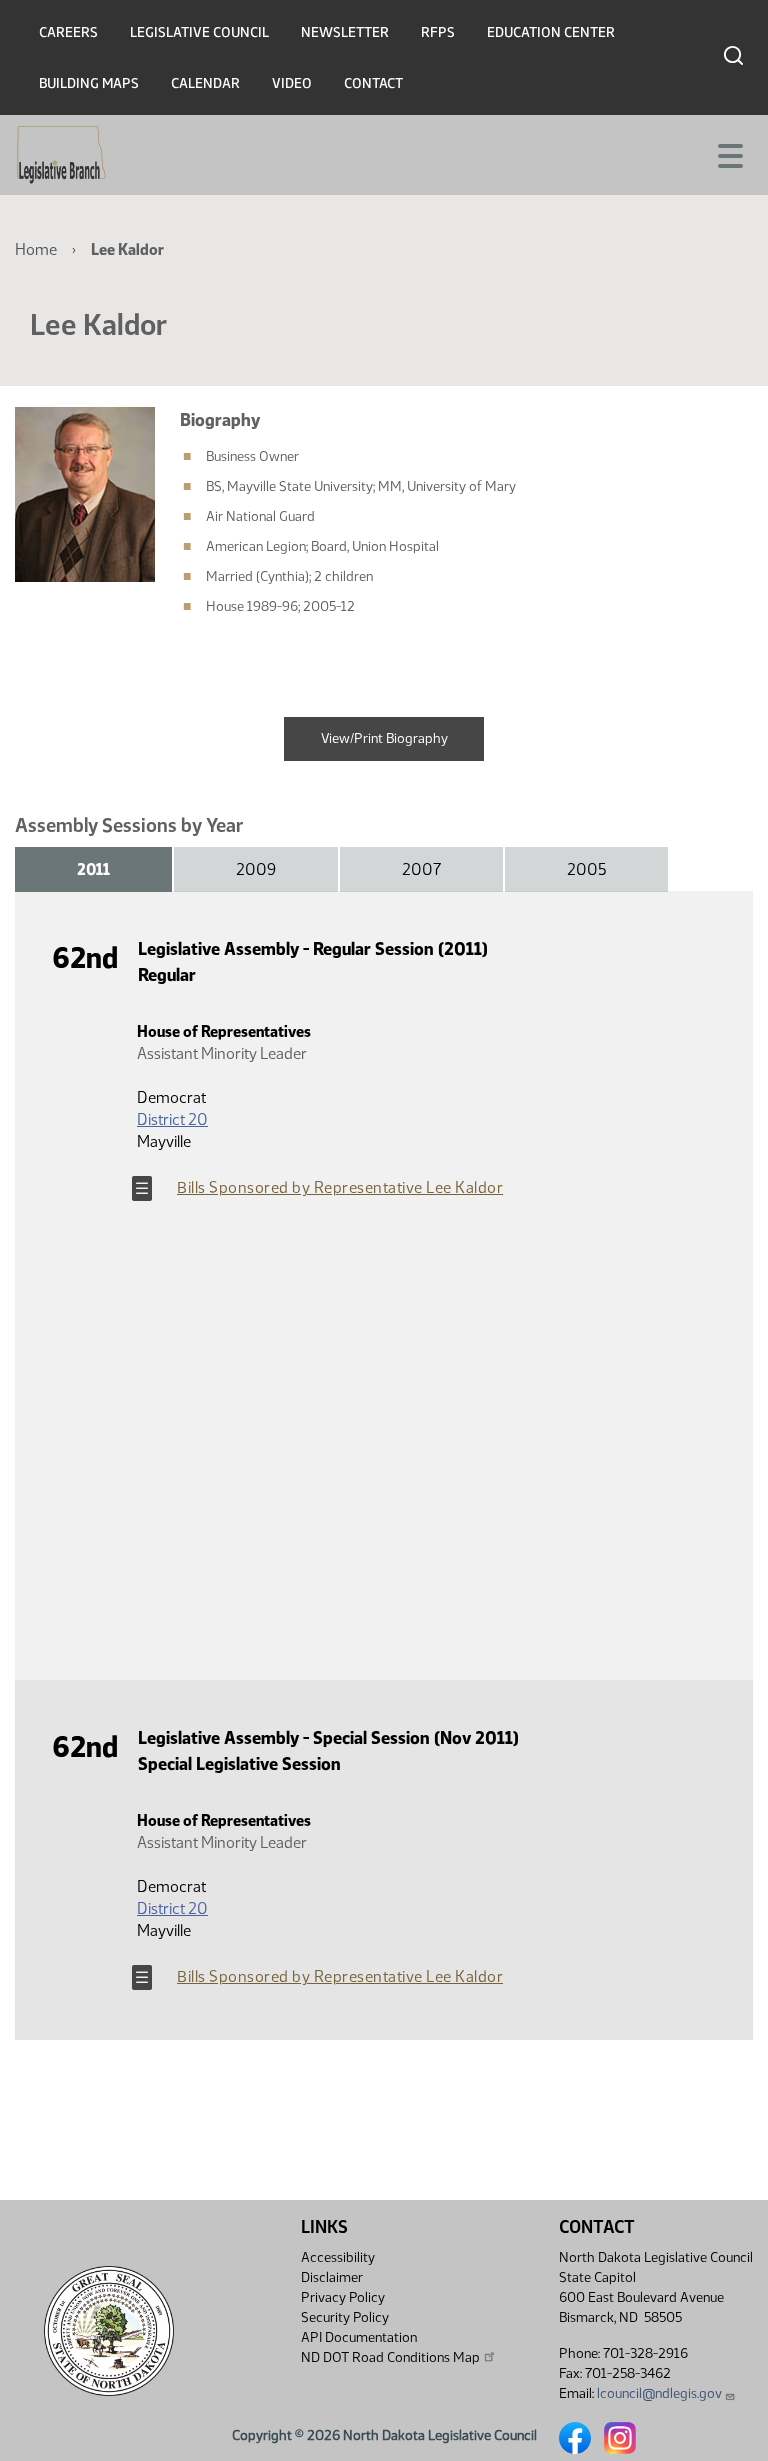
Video (292, 83)
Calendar (205, 83)
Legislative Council (199, 32)
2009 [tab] (256, 869)
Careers (68, 32)
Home (36, 249)
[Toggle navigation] (729, 154)
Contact (373, 83)
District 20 (172, 1119)
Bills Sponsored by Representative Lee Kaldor (340, 1187)
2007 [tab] (421, 869)
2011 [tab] (93, 869)
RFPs (438, 32)
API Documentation (359, 2337)
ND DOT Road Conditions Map (390, 2357)
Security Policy (345, 2317)
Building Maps (89, 83)
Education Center (551, 32)
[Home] (61, 155)
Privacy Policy (343, 2297)
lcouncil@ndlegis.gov (659, 2393)
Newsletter (345, 32)
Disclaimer (332, 2277)
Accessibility (338, 2257)
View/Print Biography (384, 738)
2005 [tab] (586, 869)
